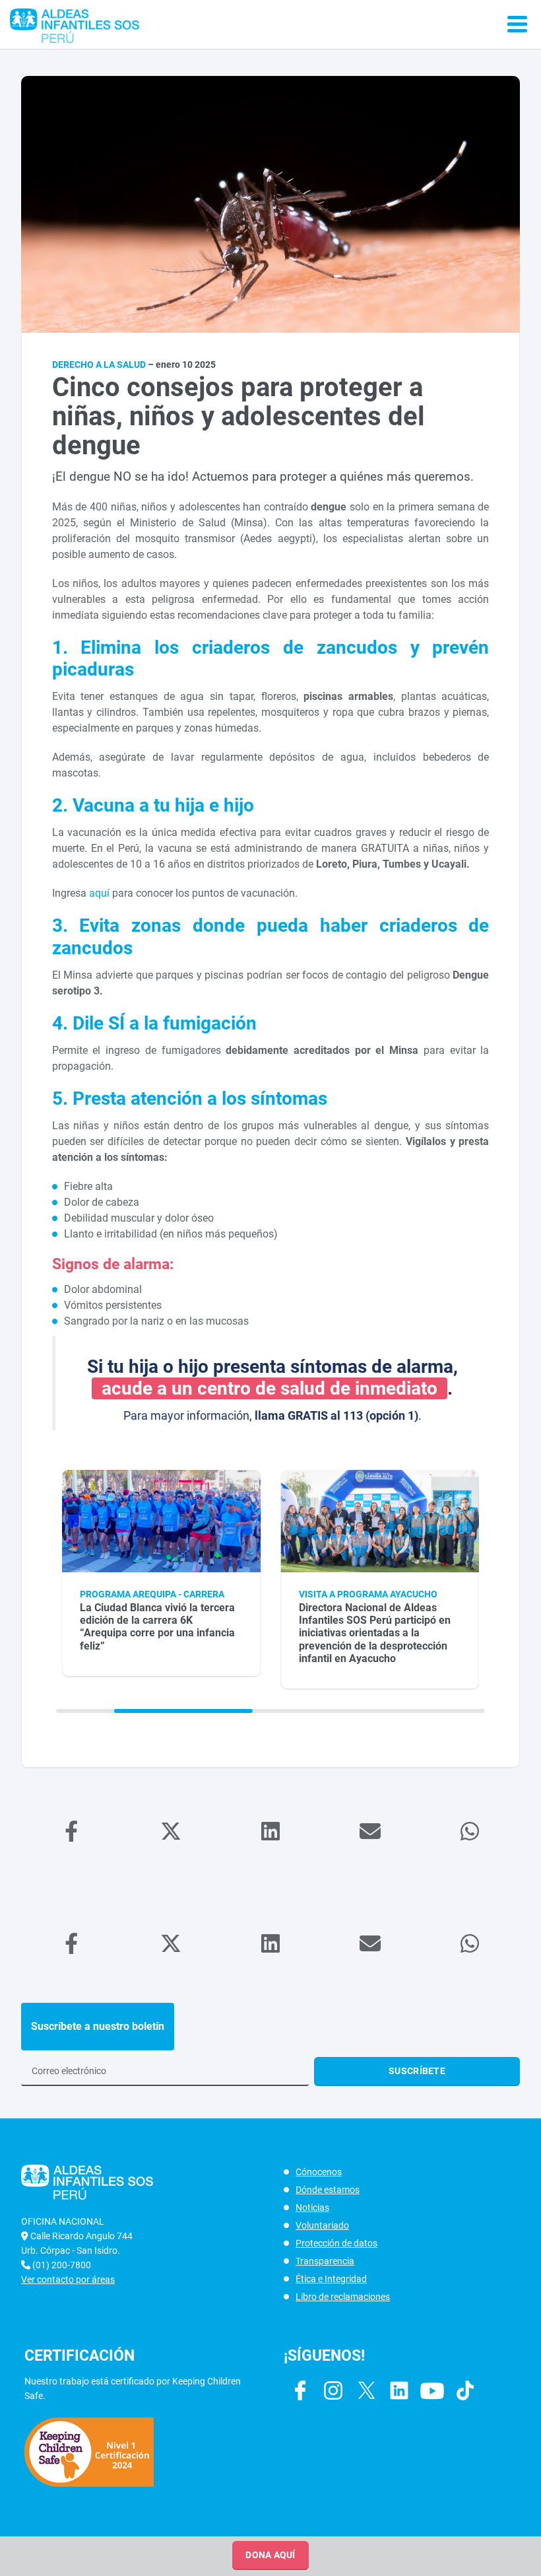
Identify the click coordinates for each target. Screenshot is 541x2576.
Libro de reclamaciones (343, 2297)
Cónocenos (319, 2172)
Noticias (312, 2208)
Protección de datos (336, 2243)
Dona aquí (270, 2555)
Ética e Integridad (331, 2279)
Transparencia (325, 2261)
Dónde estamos (328, 2190)
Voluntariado (322, 2225)
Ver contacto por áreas (68, 2280)
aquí (99, 893)
